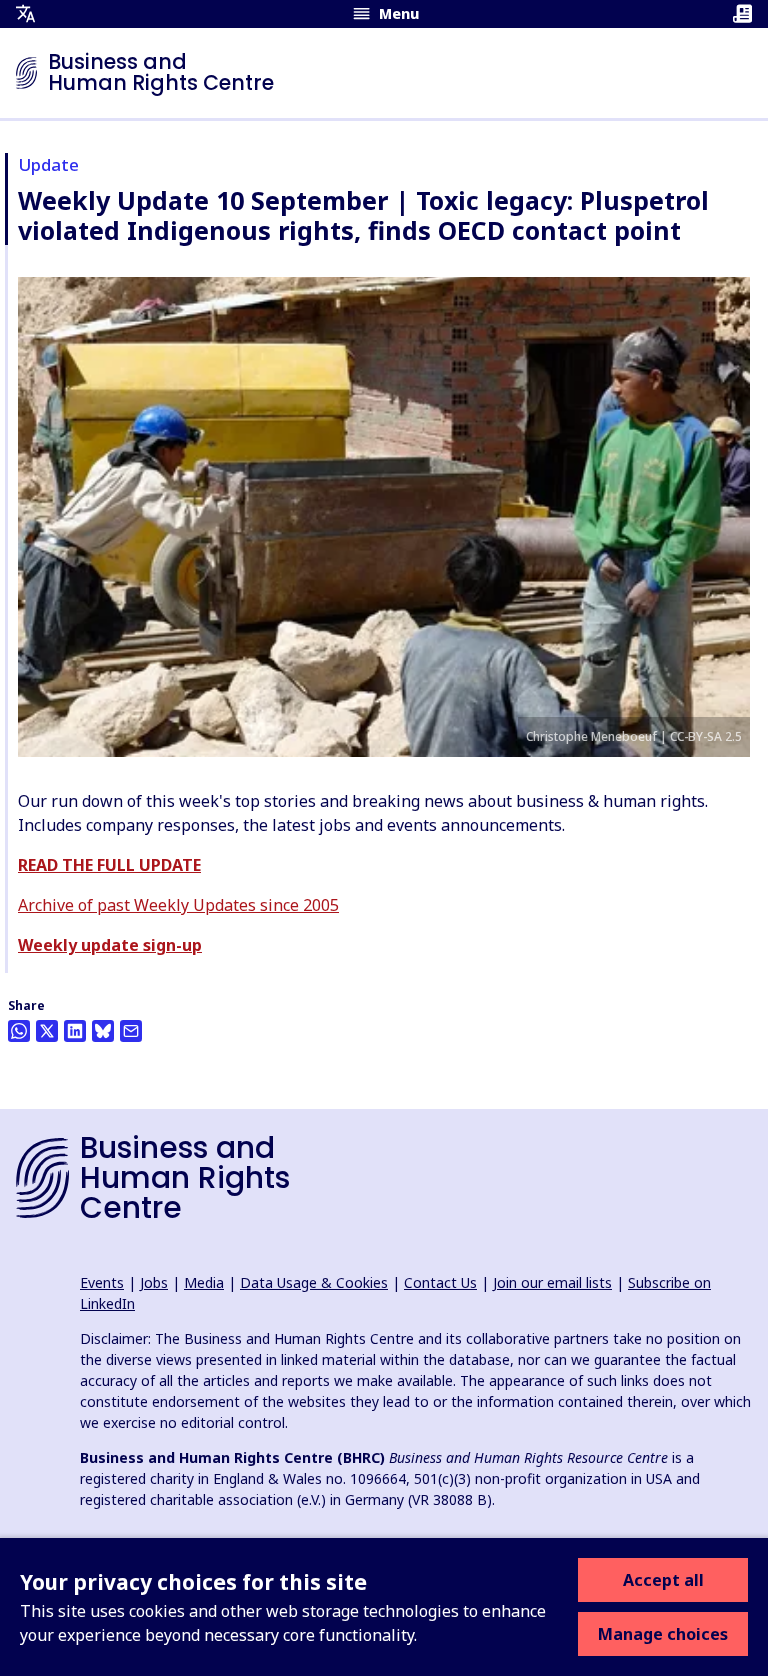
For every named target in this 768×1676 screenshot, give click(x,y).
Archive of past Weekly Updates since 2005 (178, 905)
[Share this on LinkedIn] (75, 1031)
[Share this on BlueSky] (103, 1031)
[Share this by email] (131, 1031)
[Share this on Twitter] (47, 1031)
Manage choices (663, 1634)
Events (102, 1282)
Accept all (663, 1580)
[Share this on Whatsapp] (19, 1031)
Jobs (154, 1282)
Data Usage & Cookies (314, 1282)
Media (204, 1282)
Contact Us (440, 1282)
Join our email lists (552, 1282)
